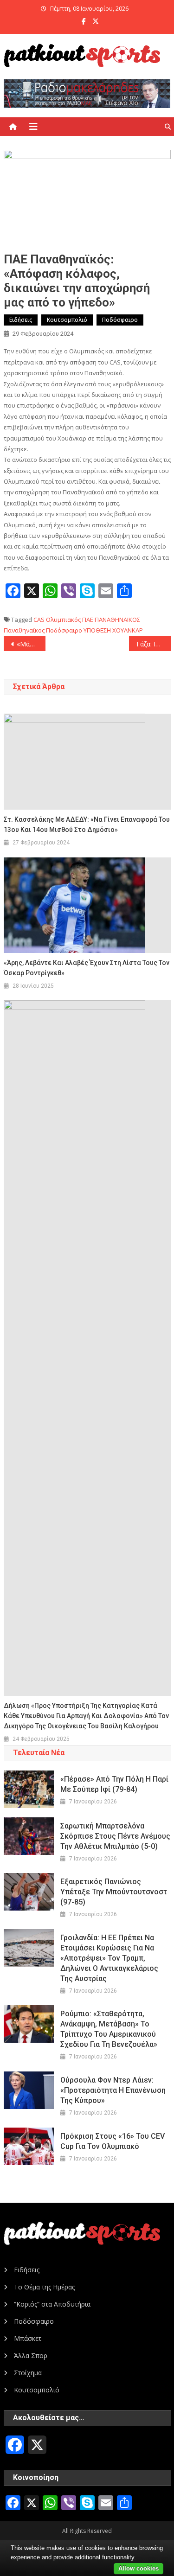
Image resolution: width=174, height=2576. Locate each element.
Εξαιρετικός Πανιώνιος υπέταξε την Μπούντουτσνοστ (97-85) (114, 1892)
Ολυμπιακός (63, 620)
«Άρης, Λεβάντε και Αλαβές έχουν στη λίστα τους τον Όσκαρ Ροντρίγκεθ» (87, 968)
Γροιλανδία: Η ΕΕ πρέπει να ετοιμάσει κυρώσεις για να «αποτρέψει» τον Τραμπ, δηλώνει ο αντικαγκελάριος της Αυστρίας (109, 1958)
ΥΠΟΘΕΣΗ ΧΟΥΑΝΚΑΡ (113, 630)
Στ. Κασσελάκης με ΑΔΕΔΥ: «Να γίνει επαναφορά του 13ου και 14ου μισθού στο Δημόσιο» (87, 825)
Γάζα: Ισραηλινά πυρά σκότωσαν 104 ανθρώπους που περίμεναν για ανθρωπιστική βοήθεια (154, 644)
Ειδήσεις (21, 320)
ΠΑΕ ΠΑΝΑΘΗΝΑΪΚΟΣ (111, 620)
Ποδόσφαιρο (120, 320)
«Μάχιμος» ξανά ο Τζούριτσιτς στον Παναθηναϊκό (31, 644)
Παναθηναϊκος (24, 630)
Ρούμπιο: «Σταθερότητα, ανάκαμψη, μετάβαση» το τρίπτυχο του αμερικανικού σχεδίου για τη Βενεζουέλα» (109, 2029)
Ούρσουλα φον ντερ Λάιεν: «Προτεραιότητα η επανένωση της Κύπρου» (113, 2090)
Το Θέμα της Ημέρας (44, 2287)
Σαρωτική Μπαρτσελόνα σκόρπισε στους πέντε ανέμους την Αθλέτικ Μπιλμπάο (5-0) (115, 1836)
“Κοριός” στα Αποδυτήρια (52, 2304)
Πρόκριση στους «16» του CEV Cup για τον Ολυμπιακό (113, 2141)
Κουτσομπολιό (67, 320)
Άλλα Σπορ (31, 2355)
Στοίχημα (28, 2373)
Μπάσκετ (28, 2338)
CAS (39, 620)
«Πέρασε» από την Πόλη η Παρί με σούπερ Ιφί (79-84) (114, 1784)
